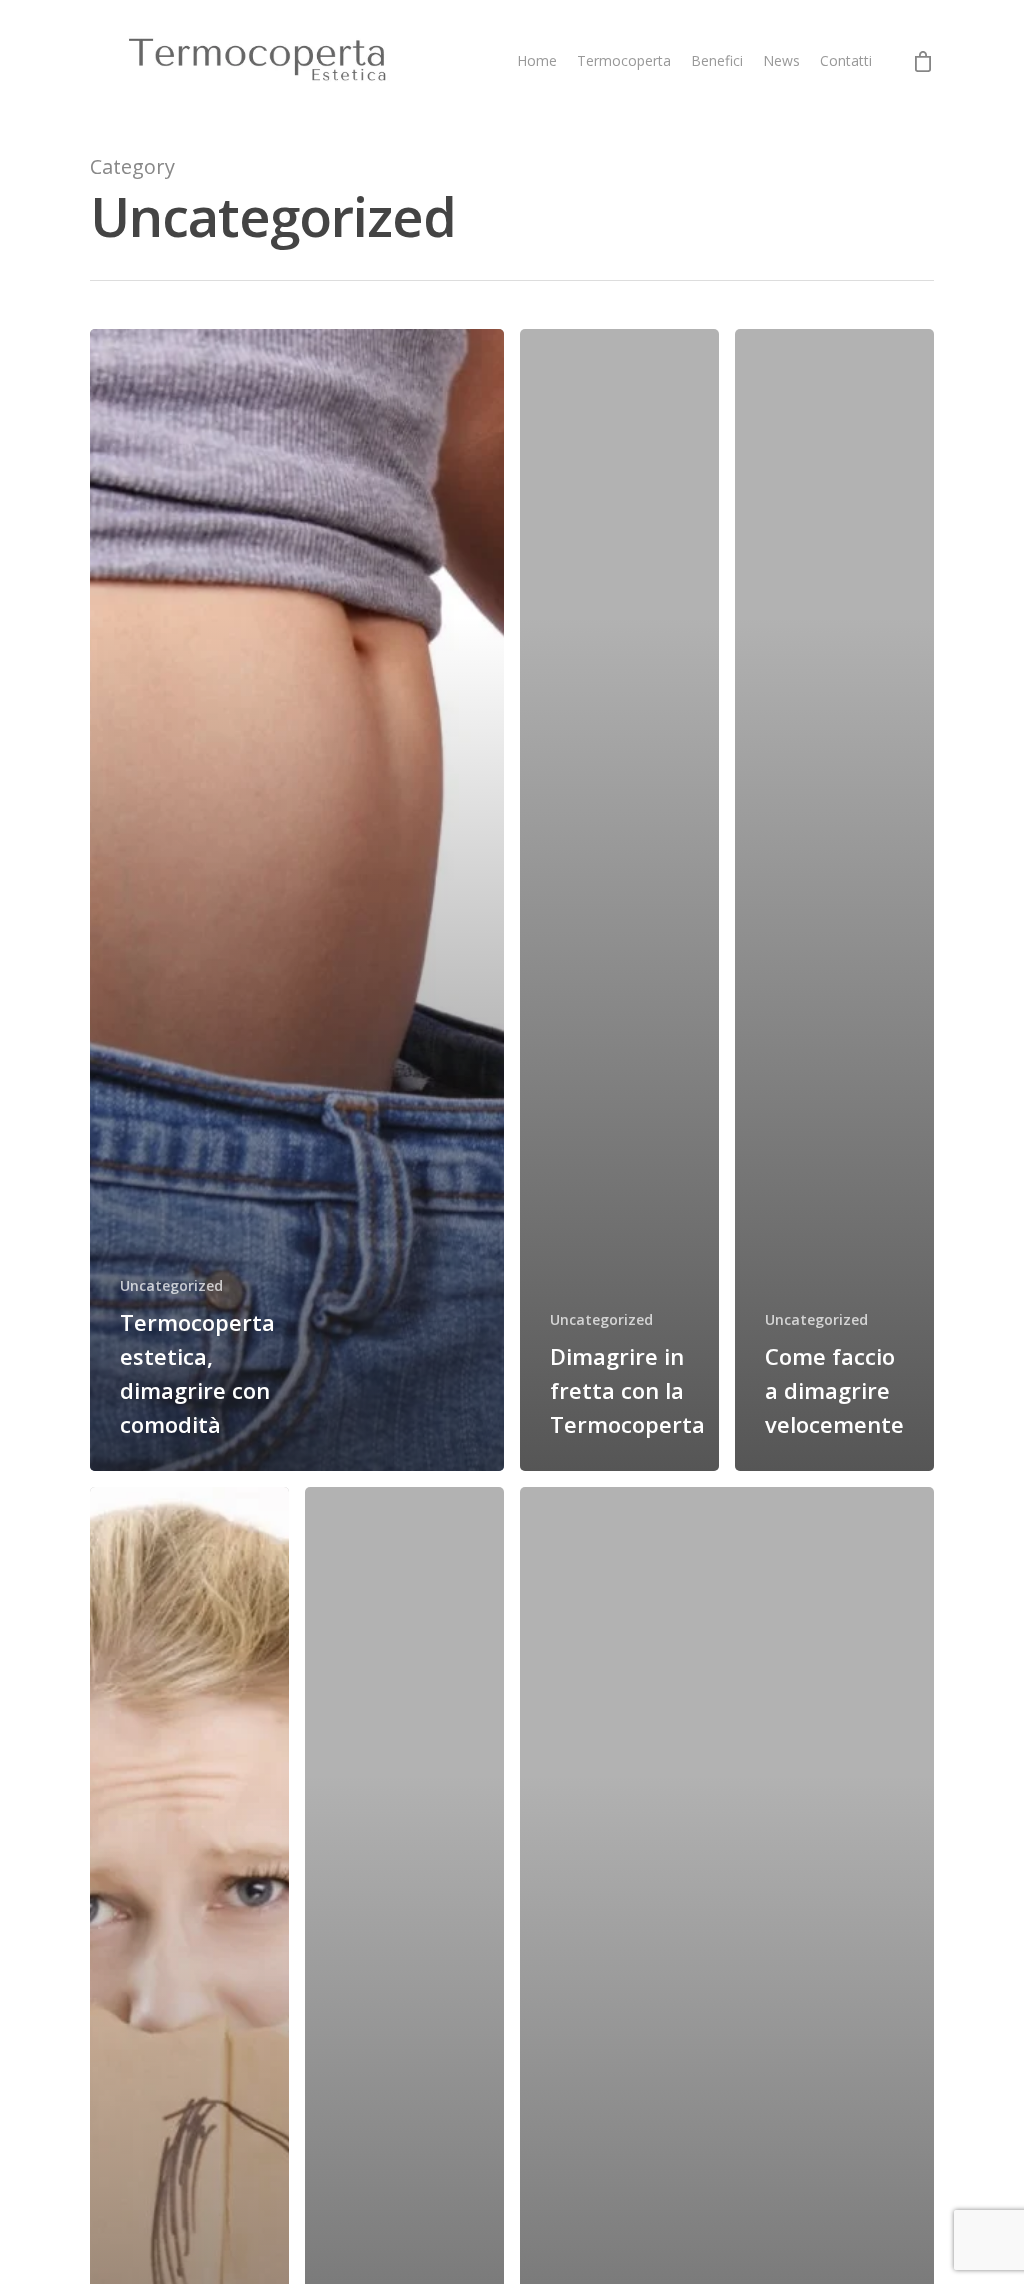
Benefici (717, 60)
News (781, 60)
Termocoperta (624, 60)
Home (537, 60)
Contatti (846, 60)
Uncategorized (171, 1285)
